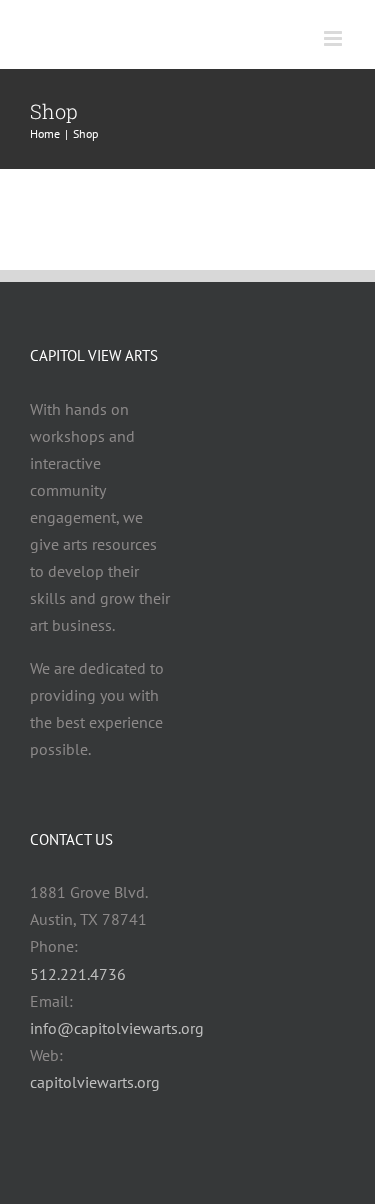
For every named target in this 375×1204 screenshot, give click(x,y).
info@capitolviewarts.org (117, 1028)
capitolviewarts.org (95, 1082)
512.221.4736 (78, 974)
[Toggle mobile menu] (334, 38)
